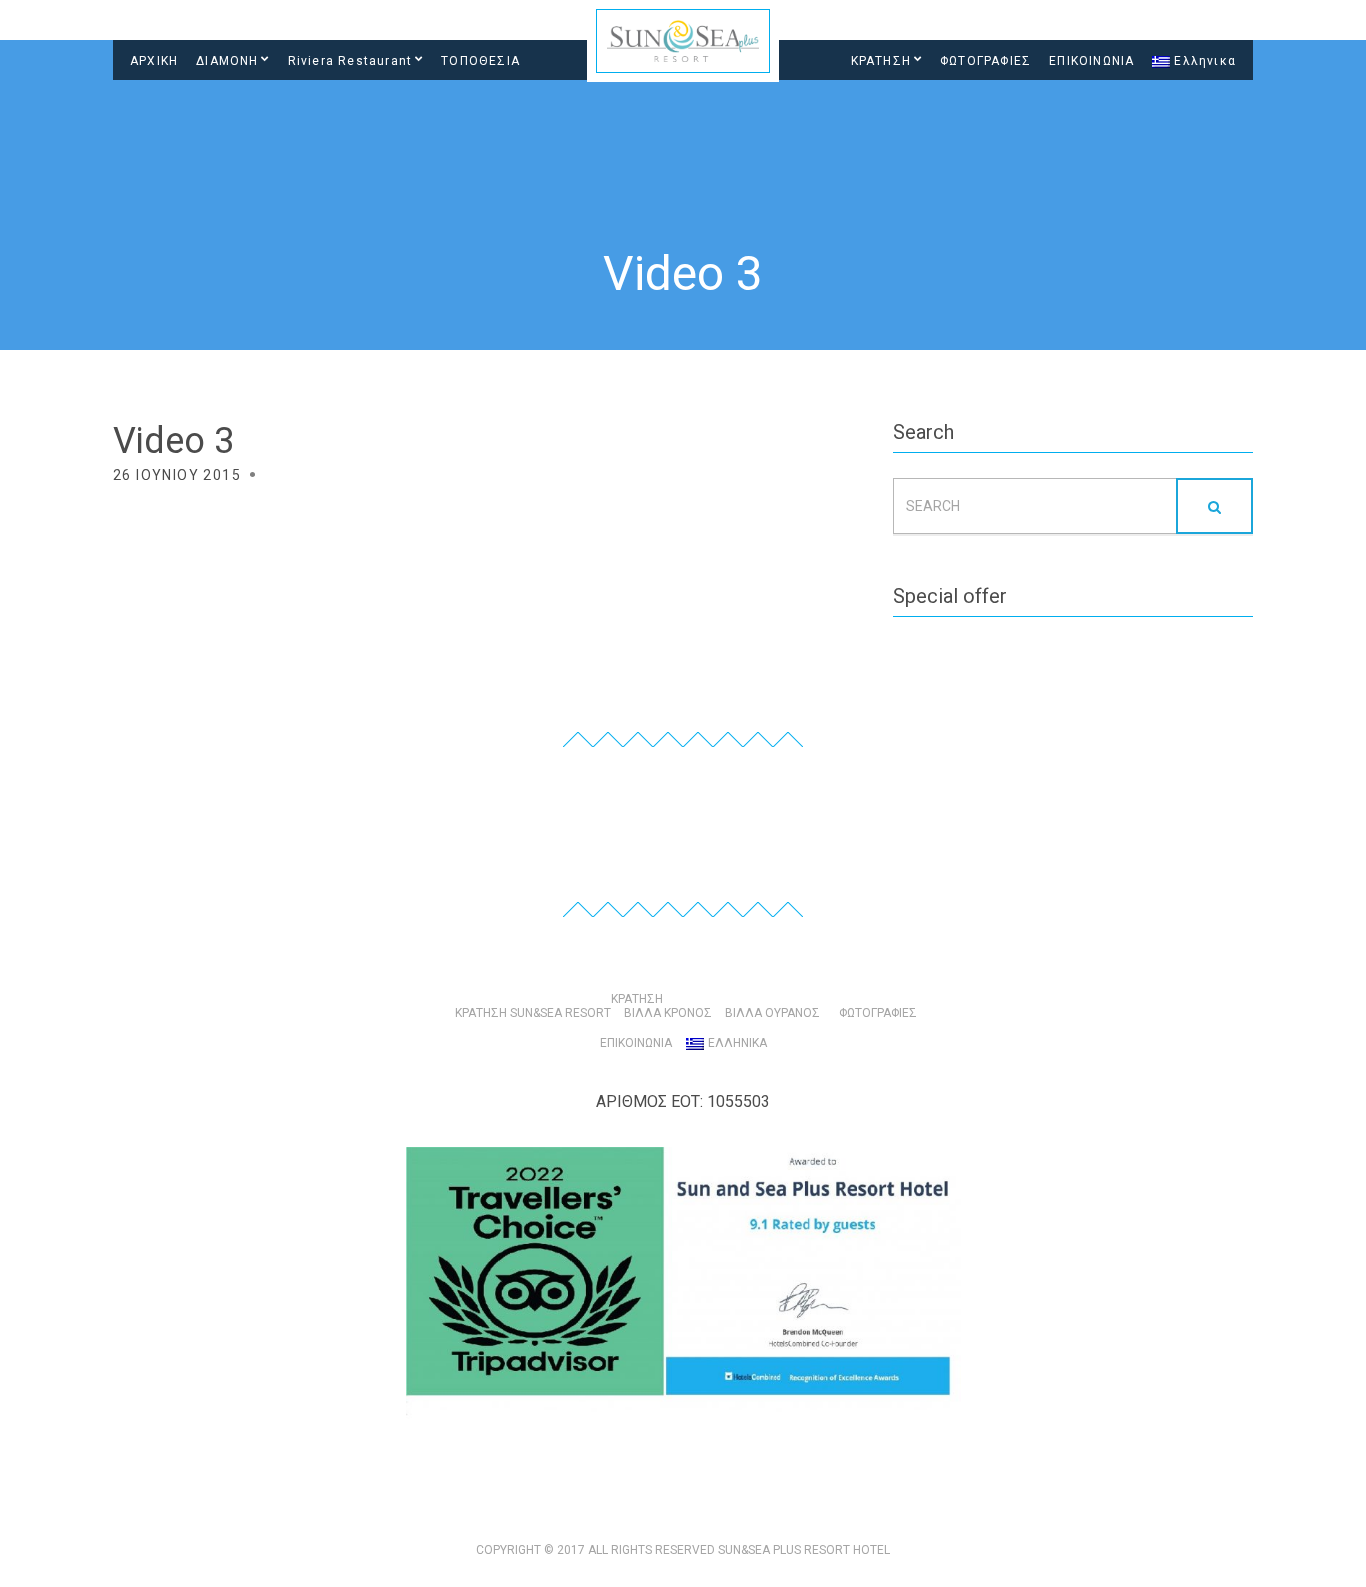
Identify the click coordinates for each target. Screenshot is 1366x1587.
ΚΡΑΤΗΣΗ (881, 61)
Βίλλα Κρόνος (668, 1013)
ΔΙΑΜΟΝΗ (227, 61)
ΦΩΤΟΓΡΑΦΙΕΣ (985, 61)
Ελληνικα (1205, 61)
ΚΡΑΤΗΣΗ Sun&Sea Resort (533, 1013)
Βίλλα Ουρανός (772, 1013)
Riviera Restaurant (350, 61)
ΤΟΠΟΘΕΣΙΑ (480, 61)
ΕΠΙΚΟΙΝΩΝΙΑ (1091, 61)
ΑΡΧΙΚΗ (154, 61)
